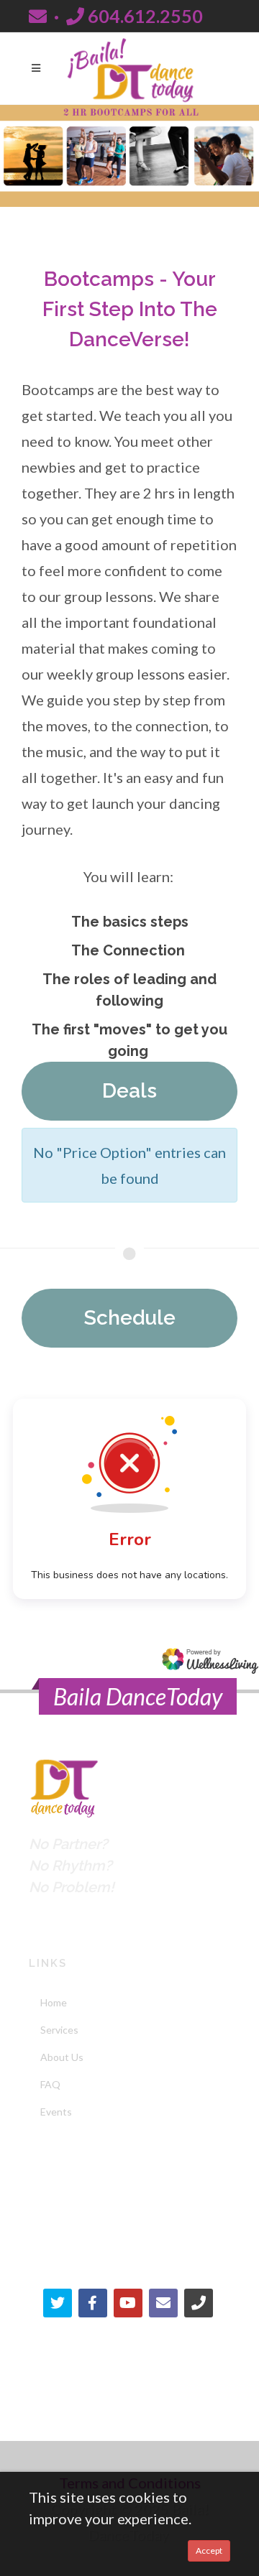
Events (56, 2112)
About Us (62, 2057)
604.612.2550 (144, 16)
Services (59, 2030)
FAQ (50, 2084)
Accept (209, 2550)
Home (54, 2002)
